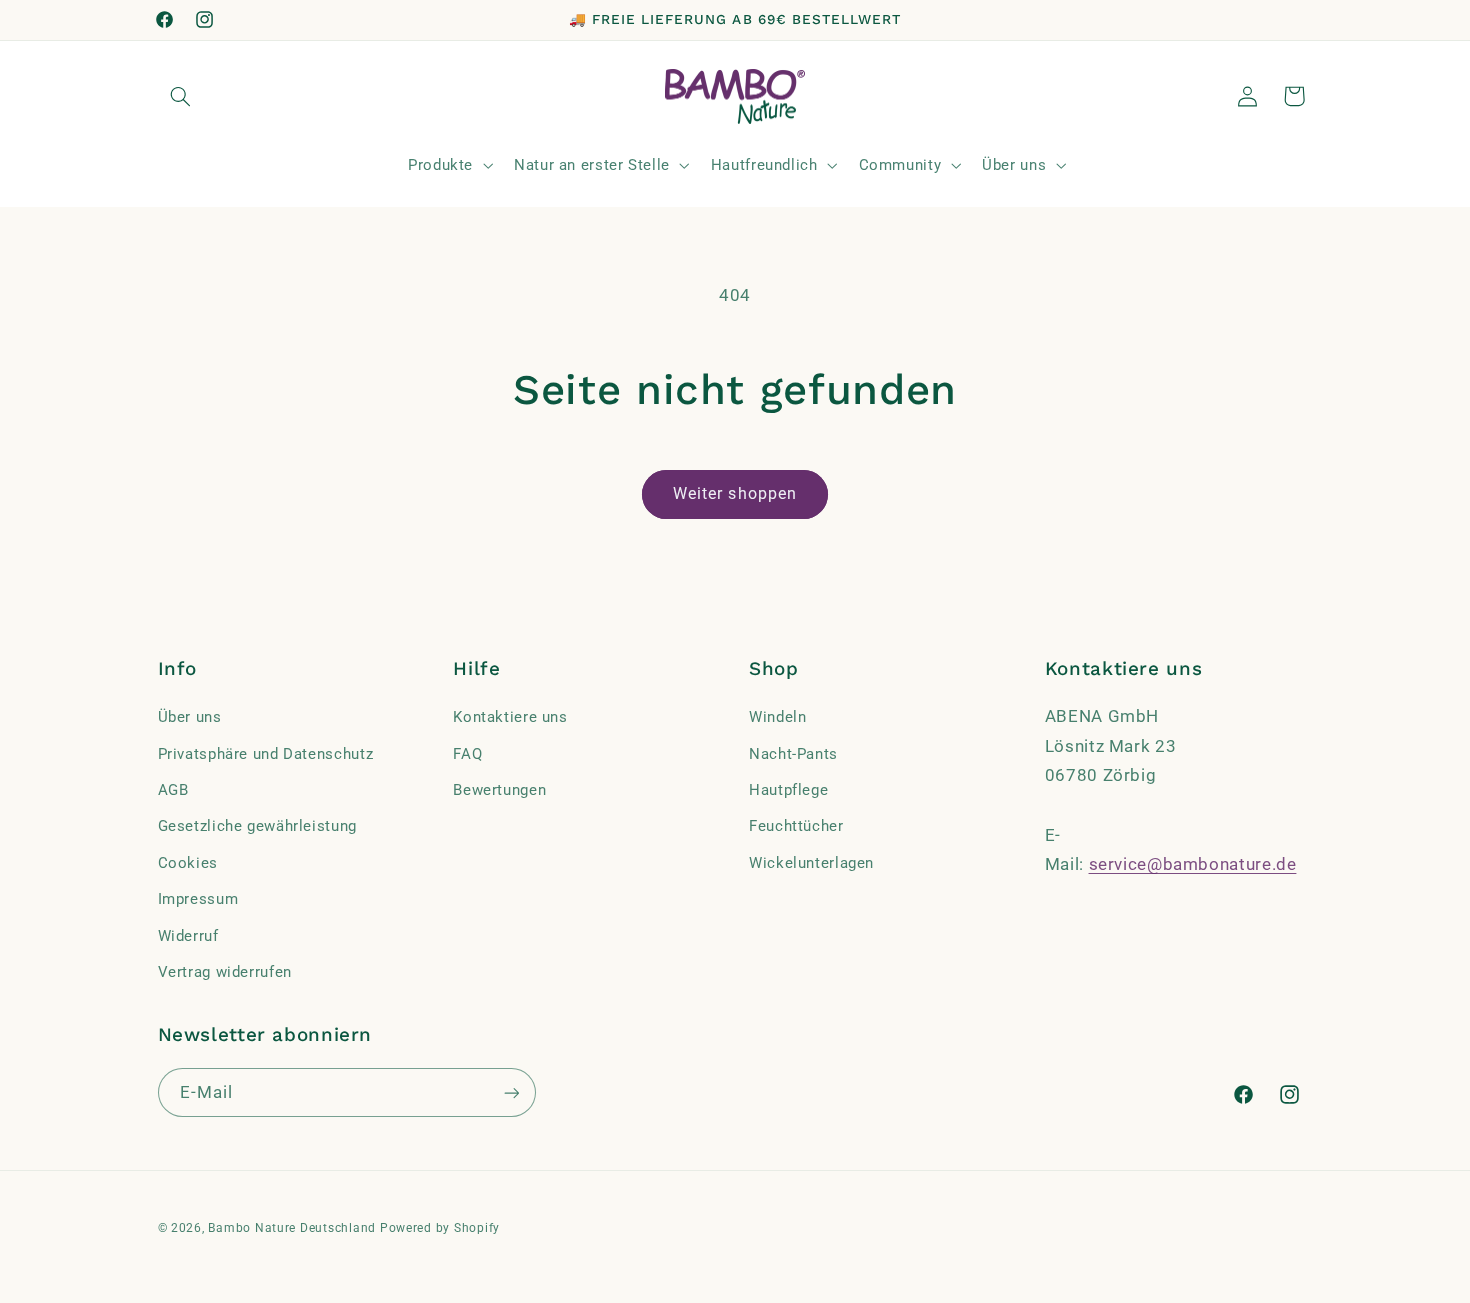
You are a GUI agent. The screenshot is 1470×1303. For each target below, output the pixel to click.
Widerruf (188, 936)
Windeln (777, 717)
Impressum (198, 899)
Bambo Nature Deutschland (292, 1228)
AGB (173, 790)
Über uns (190, 717)
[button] (181, 96)
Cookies (188, 863)
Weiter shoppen (735, 493)
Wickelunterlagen (811, 863)
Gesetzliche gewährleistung (257, 826)
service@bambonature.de (1193, 864)
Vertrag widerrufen (225, 972)
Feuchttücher (796, 826)
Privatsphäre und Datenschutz (266, 754)
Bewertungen (499, 790)
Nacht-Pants (793, 754)
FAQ (467, 754)
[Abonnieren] (511, 1092)
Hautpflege (788, 790)
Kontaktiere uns (510, 717)
